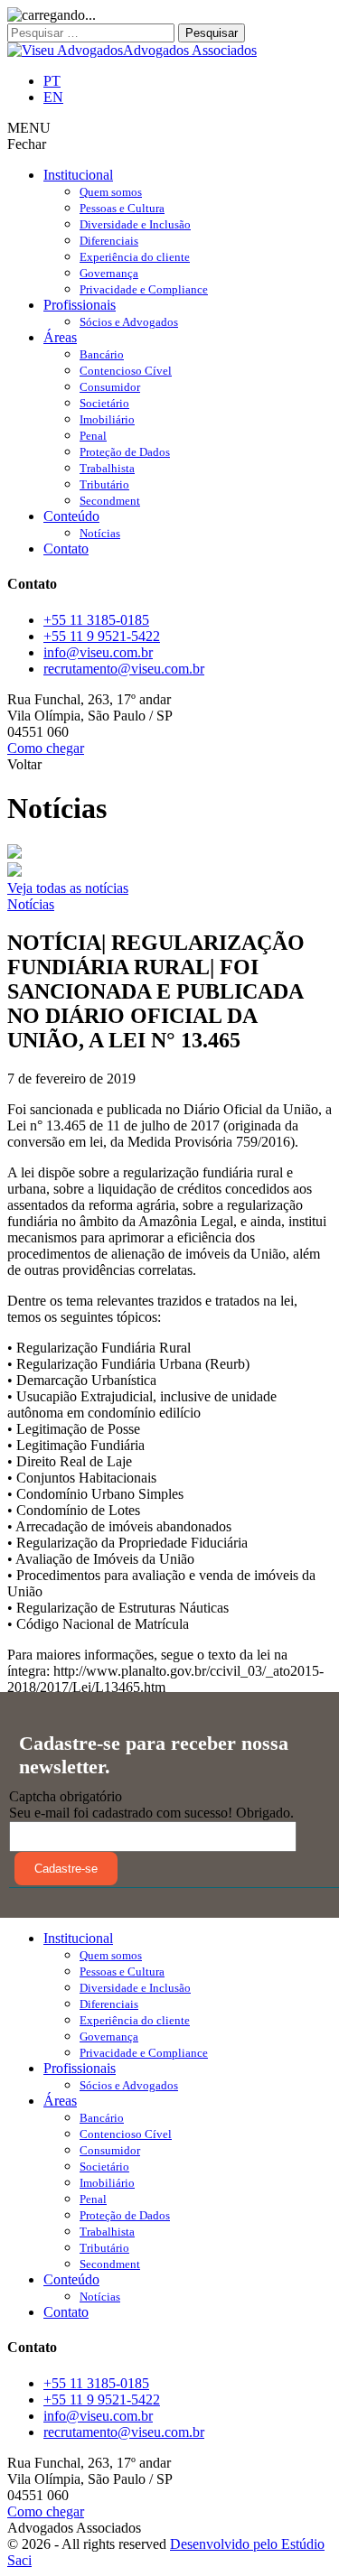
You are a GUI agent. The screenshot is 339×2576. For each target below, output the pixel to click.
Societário (104, 403)
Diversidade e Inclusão (135, 224)
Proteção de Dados (125, 452)
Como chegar (46, 748)
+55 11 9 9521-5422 (102, 636)
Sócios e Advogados (129, 322)
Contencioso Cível (126, 371)
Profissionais (80, 305)
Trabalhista (107, 468)
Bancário (102, 354)
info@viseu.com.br (98, 652)
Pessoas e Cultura (122, 208)
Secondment (110, 501)
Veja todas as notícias (68, 888)
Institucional (78, 175)
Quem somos (111, 192)
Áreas (60, 337)
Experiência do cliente (135, 257)
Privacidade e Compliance (144, 289)
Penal (93, 436)
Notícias (100, 533)
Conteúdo (71, 516)
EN (53, 97)
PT (52, 81)
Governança (109, 273)
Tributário (104, 484)
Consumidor (110, 387)
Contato (66, 549)
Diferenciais (109, 241)
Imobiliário (107, 419)
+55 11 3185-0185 (96, 620)
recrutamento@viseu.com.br (124, 669)
